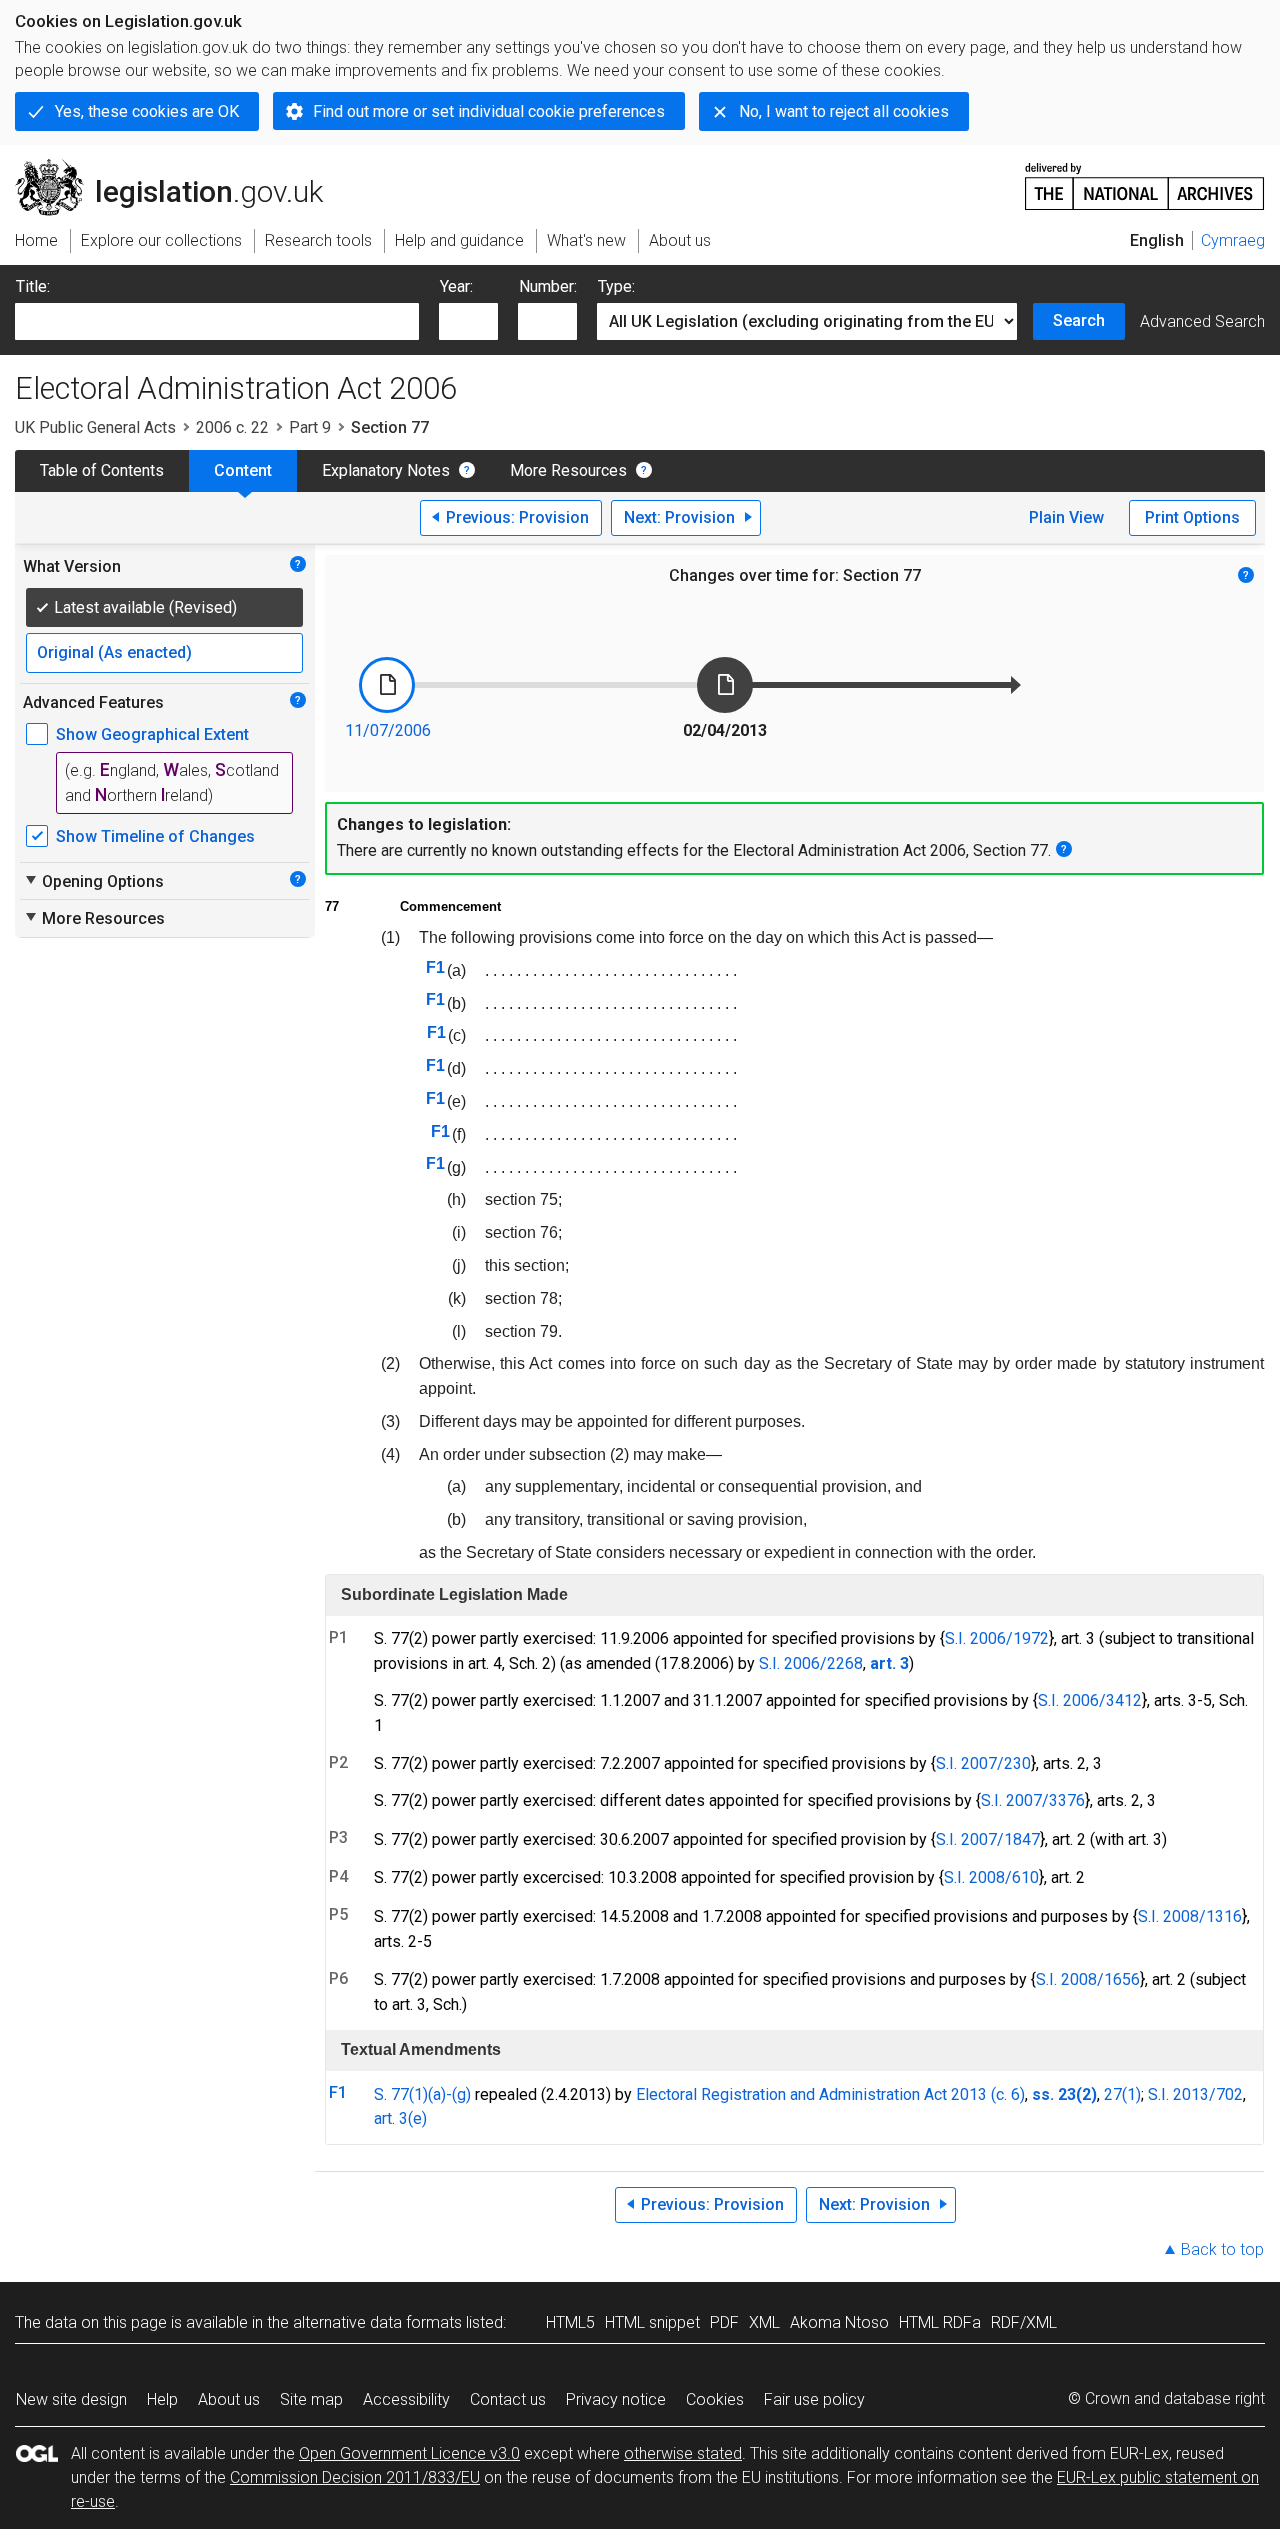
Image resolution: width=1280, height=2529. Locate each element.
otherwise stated (683, 2453)
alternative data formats (377, 2322)
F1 (435, 967)
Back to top (1222, 2249)
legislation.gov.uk (180, 167)
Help (162, 2399)
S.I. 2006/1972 (997, 1638)
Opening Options (93, 881)
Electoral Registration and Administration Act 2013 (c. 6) (830, 2094)
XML (764, 2322)
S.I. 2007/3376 (1033, 1800)
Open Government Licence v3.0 (409, 2453)
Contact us (508, 2399)
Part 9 (310, 427)
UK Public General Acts (95, 427)
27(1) (1122, 2094)
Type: (616, 286)
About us (229, 2399)
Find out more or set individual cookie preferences (489, 111)
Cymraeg (1233, 240)
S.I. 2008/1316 (1190, 1916)
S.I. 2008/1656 (1088, 1979)
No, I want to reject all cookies (844, 111)
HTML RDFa (940, 2322)
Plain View (1066, 517)
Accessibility (406, 2399)
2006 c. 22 (232, 427)
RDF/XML (1024, 2322)
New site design (71, 2399)
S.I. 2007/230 (983, 1763)
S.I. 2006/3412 (1090, 1700)
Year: (456, 286)
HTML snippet (652, 2322)
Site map (311, 2399)
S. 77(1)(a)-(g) (422, 2094)
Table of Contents (102, 470)
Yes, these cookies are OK (147, 111)
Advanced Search (1202, 321)
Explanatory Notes (386, 470)
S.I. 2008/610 (991, 1877)
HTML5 (570, 2322)
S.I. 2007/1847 (988, 1839)
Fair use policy (814, 2399)
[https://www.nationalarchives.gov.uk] (1145, 178)
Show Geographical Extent (152, 734)
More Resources (568, 470)
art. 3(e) (400, 2118)
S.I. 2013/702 (1195, 2094)
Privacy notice (616, 2399)
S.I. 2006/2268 (811, 1663)
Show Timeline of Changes (155, 836)
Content (243, 470)
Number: (548, 286)
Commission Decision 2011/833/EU (355, 2477)
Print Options (1192, 517)
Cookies (715, 2399)
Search (1079, 320)
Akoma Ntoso (839, 2322)
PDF (724, 2322)
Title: (33, 286)
